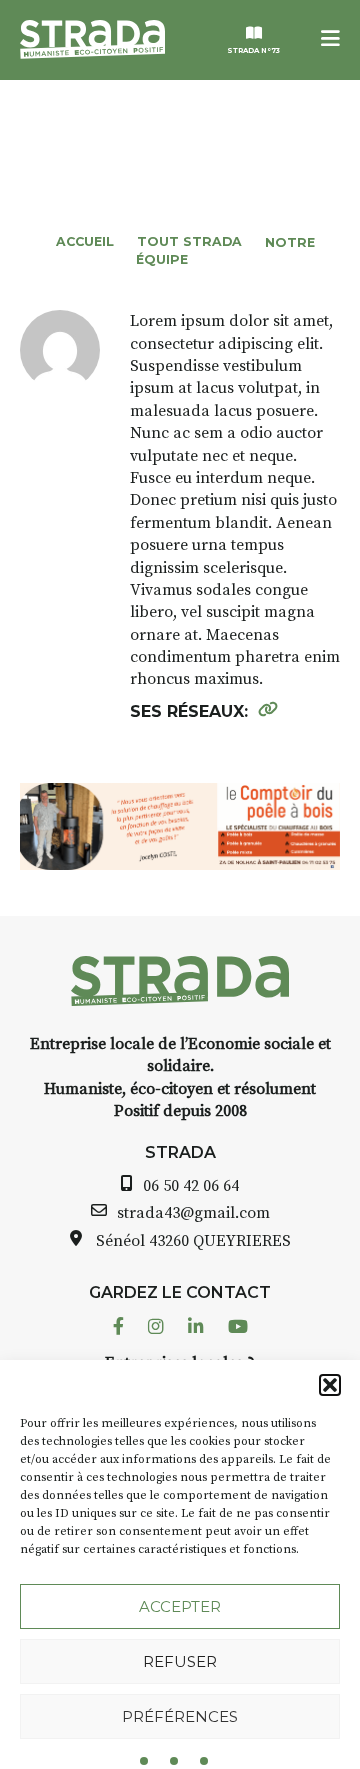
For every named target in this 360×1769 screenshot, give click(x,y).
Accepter (180, 1606)
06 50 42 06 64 (191, 1186)
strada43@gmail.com (193, 1213)
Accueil (85, 241)
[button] (330, 1385)
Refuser (180, 1661)
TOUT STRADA (189, 241)
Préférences (180, 1716)
